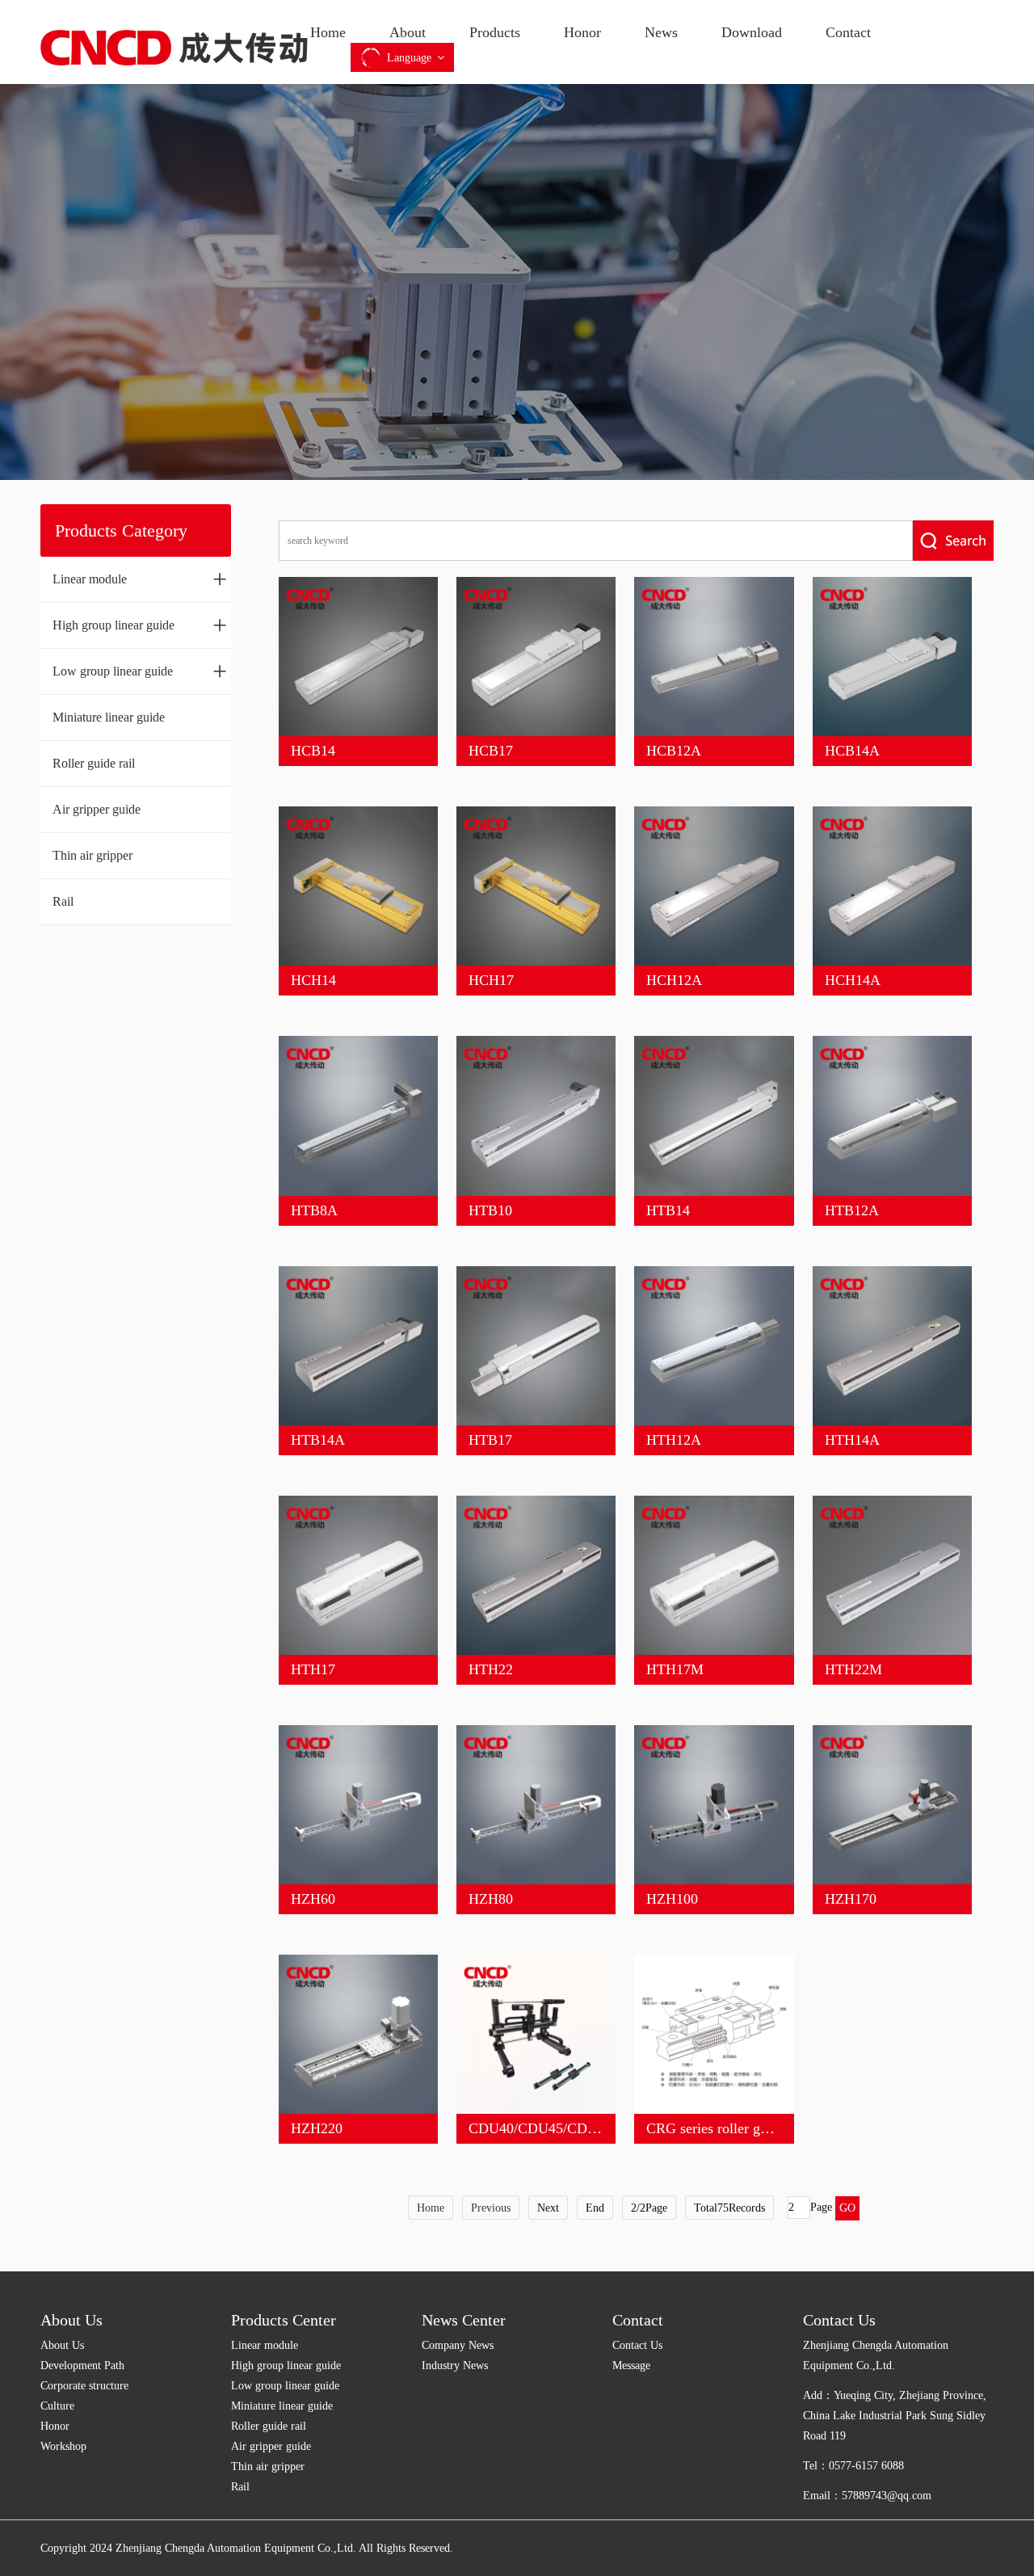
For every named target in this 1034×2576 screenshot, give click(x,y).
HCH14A (853, 980)
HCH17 (491, 980)
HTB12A (852, 1210)
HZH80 (491, 1899)
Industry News (455, 2366)
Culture (57, 2406)
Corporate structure (84, 2386)
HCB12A (674, 751)
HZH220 (317, 2128)
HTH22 (491, 1669)
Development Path (82, 2366)
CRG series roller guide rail (727, 2128)
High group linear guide (140, 625)
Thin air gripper (92, 855)
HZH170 (851, 1899)
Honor (582, 32)
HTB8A (314, 1210)
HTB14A (318, 1440)
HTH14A (852, 1440)
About (408, 32)
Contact (848, 32)
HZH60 (313, 1899)
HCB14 (313, 751)
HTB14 (668, 1210)
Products (495, 32)
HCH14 (313, 980)
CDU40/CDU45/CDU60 (540, 2128)
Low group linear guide (140, 671)
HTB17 (490, 1440)
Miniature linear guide (109, 717)
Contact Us (637, 2345)
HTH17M (675, 1669)
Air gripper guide (97, 809)
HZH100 (672, 1899)
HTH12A (674, 1440)
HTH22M (853, 1669)
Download (752, 32)
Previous (491, 2208)
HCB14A (852, 751)
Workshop (63, 2446)
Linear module (140, 579)
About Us (71, 2320)
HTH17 (313, 1669)
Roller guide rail (94, 763)
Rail (63, 901)
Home (328, 32)
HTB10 (490, 1210)
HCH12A (674, 980)
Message (631, 2366)
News (661, 32)
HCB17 (491, 751)
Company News (458, 2345)
